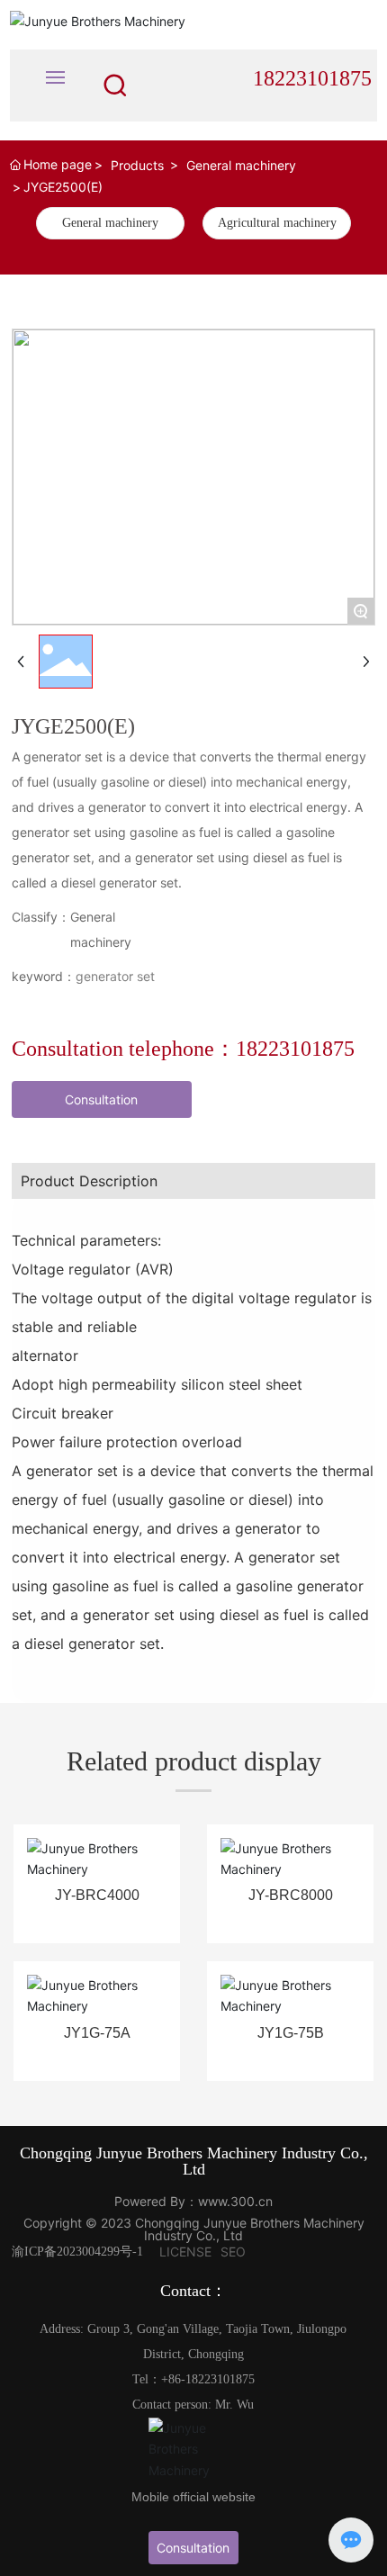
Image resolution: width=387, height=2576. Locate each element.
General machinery (241, 165)
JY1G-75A (97, 2033)
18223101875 (312, 78)
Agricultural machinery (277, 223)
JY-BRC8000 (291, 1895)
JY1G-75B (291, 2033)
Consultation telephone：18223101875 (183, 1049)
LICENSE (185, 2252)
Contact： (193, 2291)
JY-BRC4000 (97, 1895)
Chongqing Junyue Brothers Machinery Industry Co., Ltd (194, 2161)
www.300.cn (235, 2201)
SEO (233, 2252)
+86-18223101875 (208, 2379)
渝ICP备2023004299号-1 (77, 2252)
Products (137, 165)
